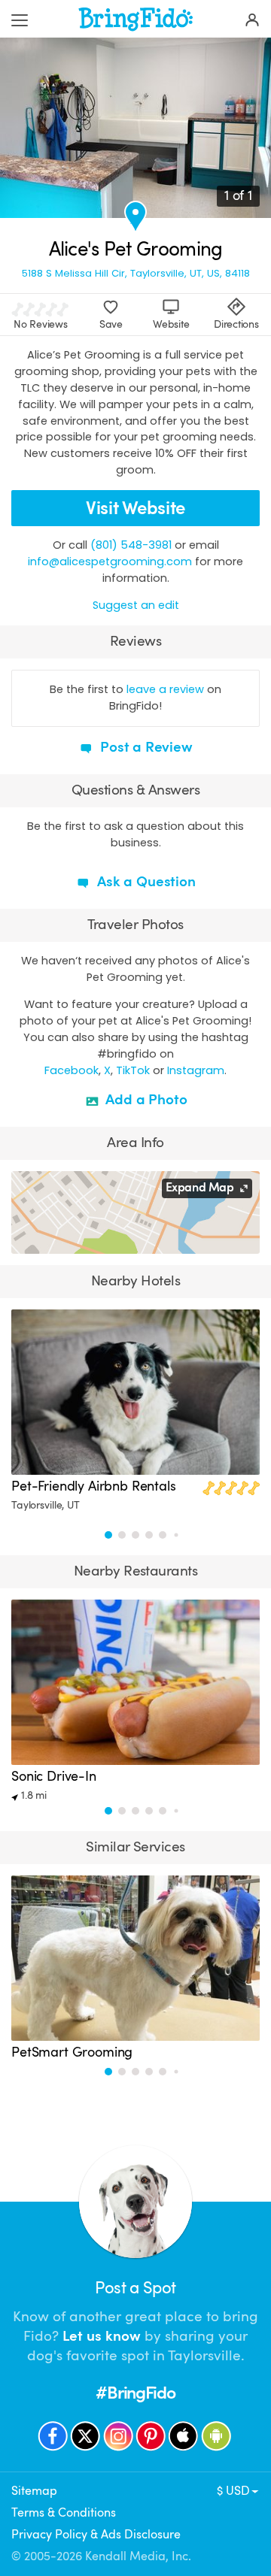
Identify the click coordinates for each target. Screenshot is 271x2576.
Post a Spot (135, 2288)
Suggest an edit (136, 605)
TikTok (133, 1070)
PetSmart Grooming (72, 2052)
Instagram (196, 1070)
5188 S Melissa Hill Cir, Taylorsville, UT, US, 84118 (136, 273)
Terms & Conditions (64, 2513)
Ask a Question (144, 882)
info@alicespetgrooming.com (110, 562)
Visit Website (135, 508)
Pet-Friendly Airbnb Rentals (94, 1486)
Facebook (72, 1070)
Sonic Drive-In (54, 1776)
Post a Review (145, 747)
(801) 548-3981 (131, 545)
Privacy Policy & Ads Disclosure (96, 2535)
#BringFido (135, 2393)
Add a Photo (145, 1100)
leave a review (165, 689)
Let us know (102, 2336)
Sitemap (34, 2491)
